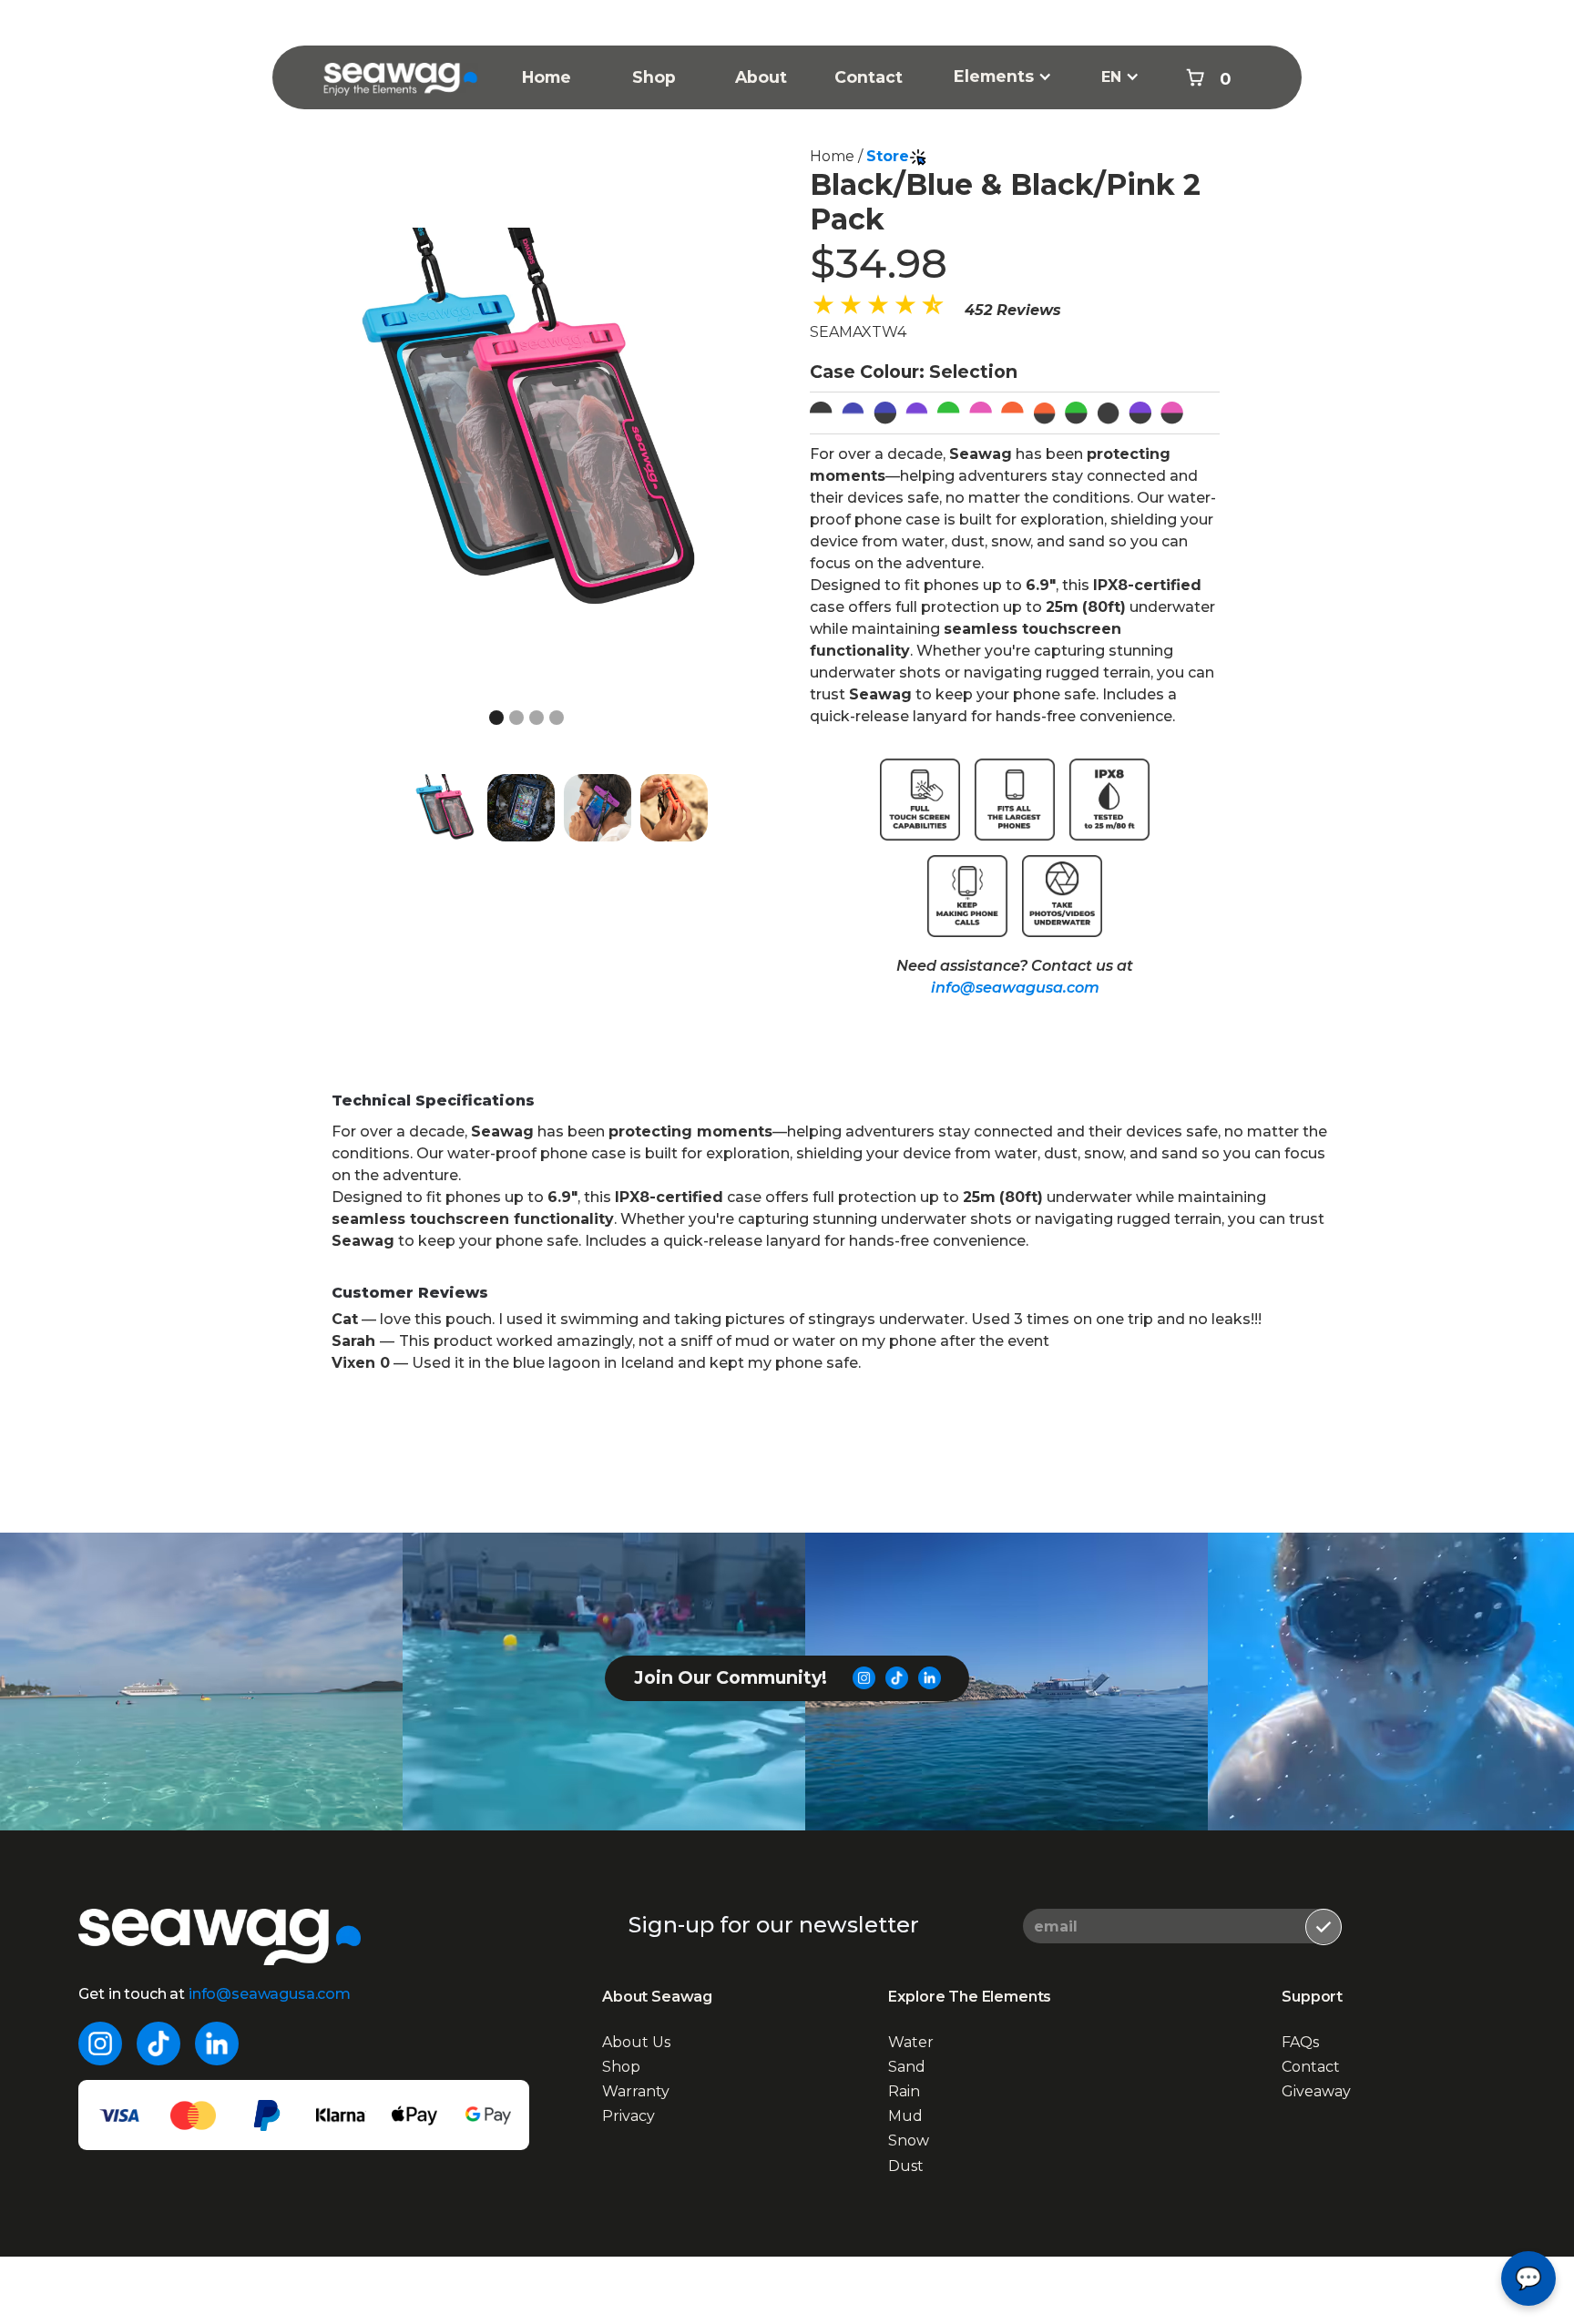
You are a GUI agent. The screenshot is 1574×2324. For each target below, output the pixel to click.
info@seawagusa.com (1015, 988)
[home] (401, 61)
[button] (1003, 76)
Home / (838, 156)
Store (888, 156)
